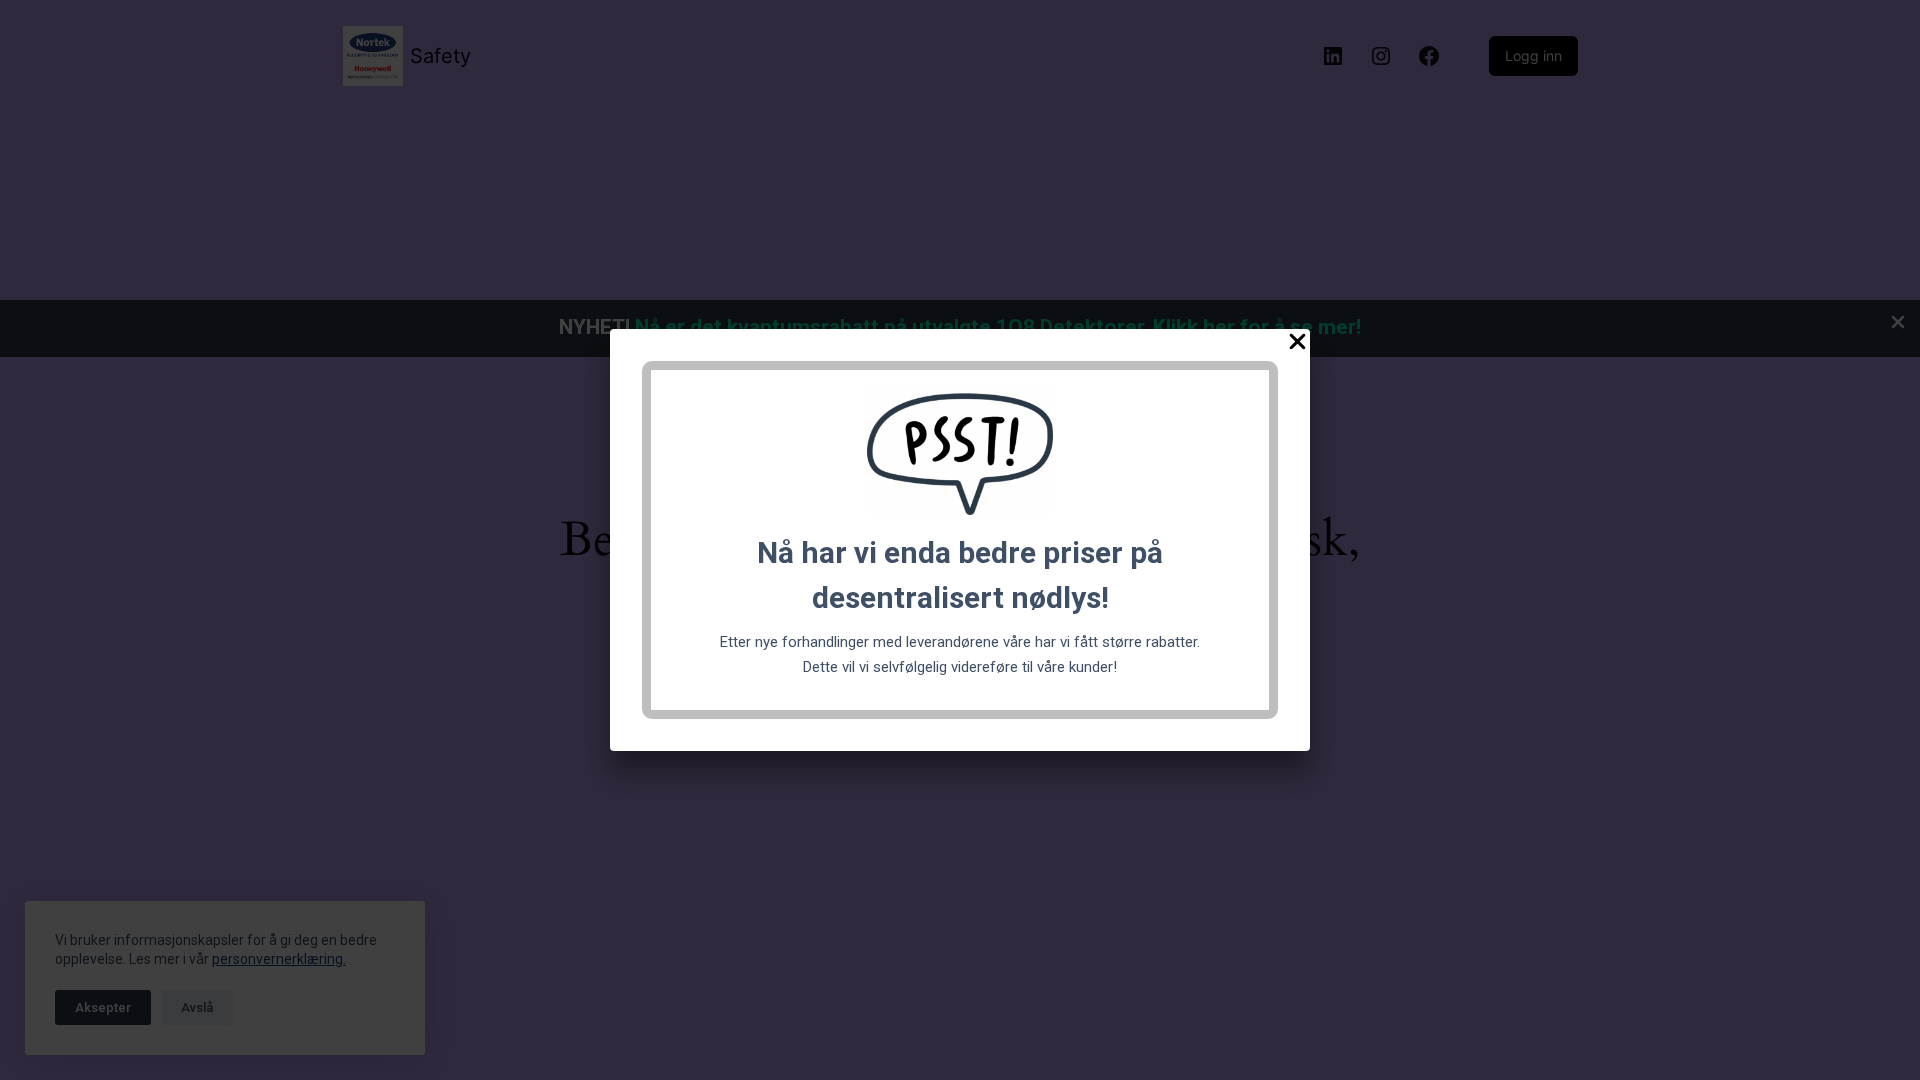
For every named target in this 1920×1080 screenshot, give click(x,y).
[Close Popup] (1297, 345)
